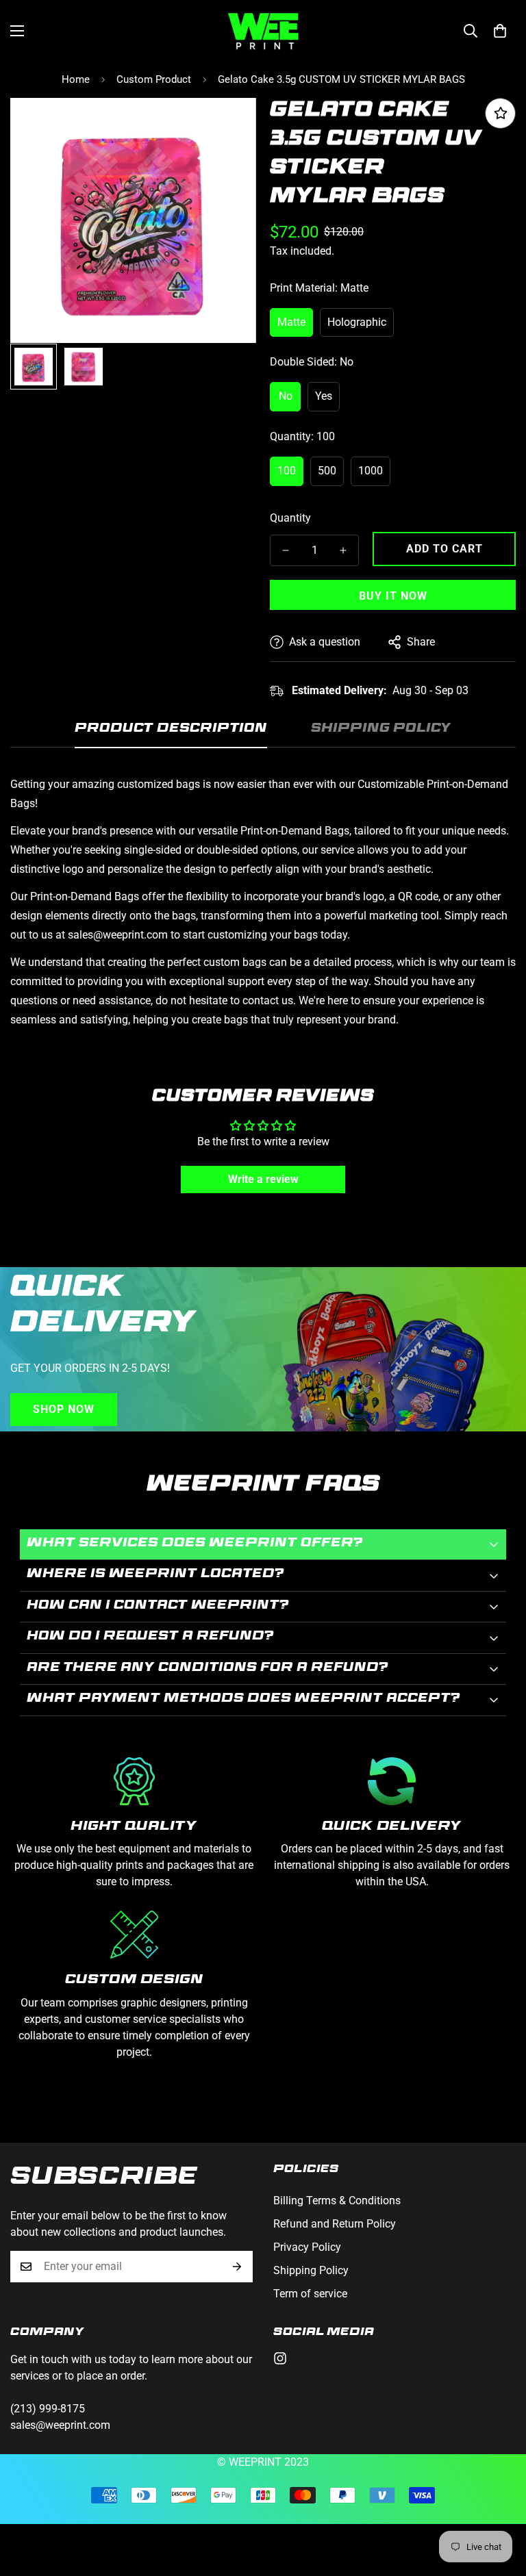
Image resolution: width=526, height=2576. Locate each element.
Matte (291, 322)
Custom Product (154, 79)
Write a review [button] (263, 1179)
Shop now (64, 1409)
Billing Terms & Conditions (337, 2201)
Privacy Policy (307, 2247)
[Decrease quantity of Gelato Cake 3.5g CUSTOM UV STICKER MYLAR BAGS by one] (286, 550)
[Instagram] (280, 2358)
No (286, 396)
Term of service (310, 2294)
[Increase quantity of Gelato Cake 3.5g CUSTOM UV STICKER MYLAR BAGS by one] (343, 550)
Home (76, 79)
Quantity (290, 518)
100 (287, 471)
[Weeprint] (263, 31)
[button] (500, 31)
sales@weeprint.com (60, 2425)
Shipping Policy (311, 2270)
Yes (324, 396)
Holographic (357, 322)
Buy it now (393, 596)
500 (327, 471)
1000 (371, 471)
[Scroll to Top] (499, 2501)
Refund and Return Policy (335, 2224)
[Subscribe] (237, 2267)
